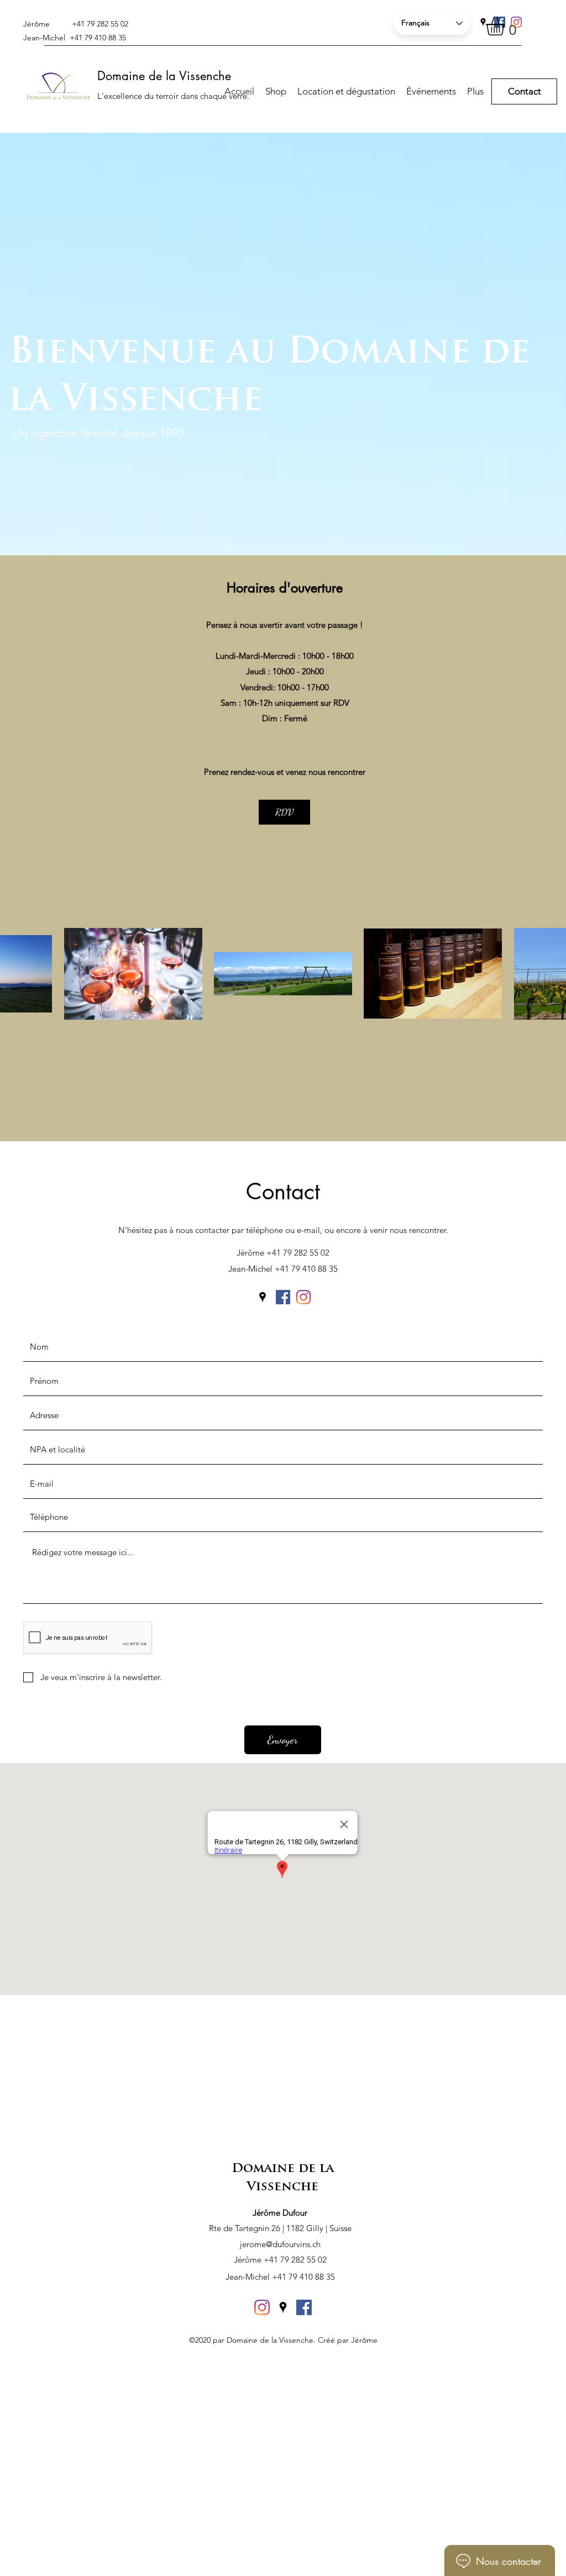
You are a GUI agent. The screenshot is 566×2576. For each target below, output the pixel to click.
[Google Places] (483, 22)
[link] (506, 26)
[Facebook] (283, 1297)
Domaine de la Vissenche (164, 76)
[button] (475, 91)
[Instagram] (303, 1297)
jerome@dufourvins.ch (280, 2244)
